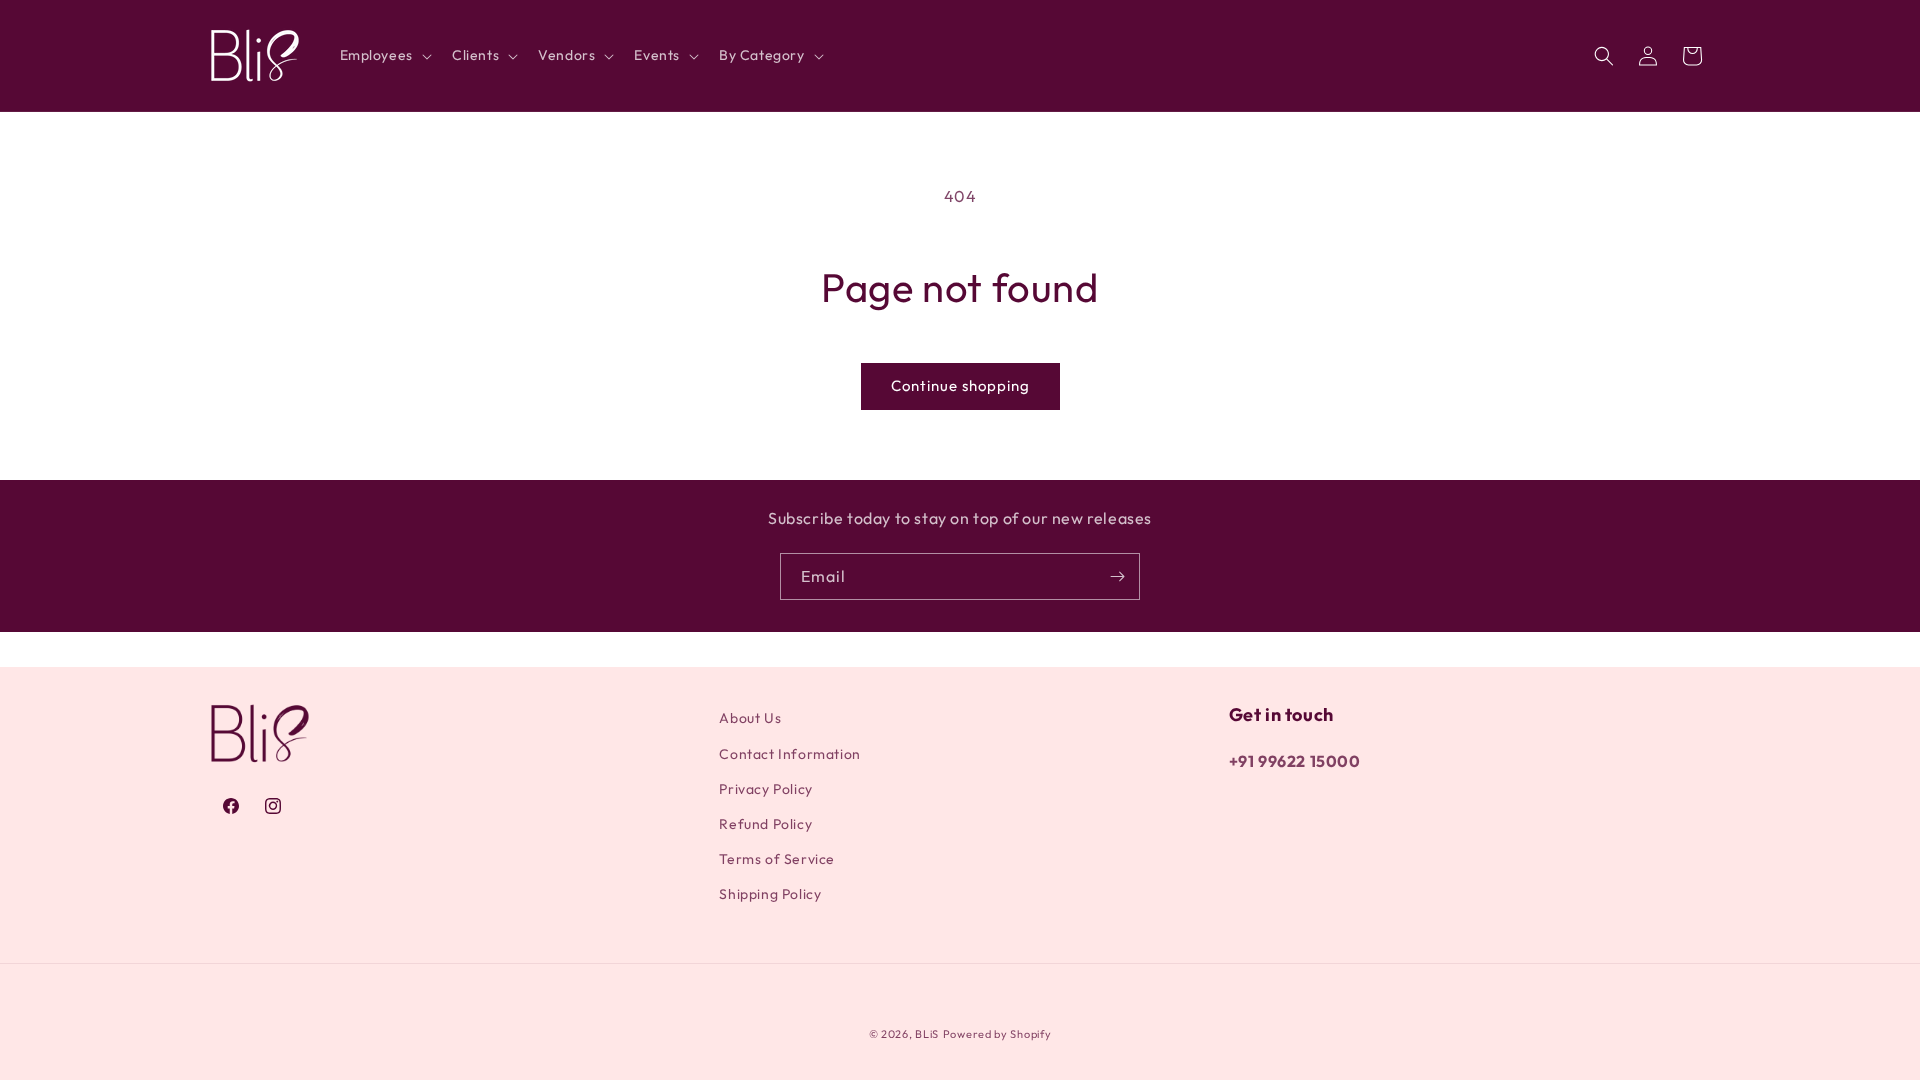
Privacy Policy (765, 789)
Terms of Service (777, 859)
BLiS (927, 1034)
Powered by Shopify (997, 1034)
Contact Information (789, 754)
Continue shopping (960, 385)
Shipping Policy (770, 894)
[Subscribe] (1117, 576)
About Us (750, 718)
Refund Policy (765, 824)
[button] (384, 55)
